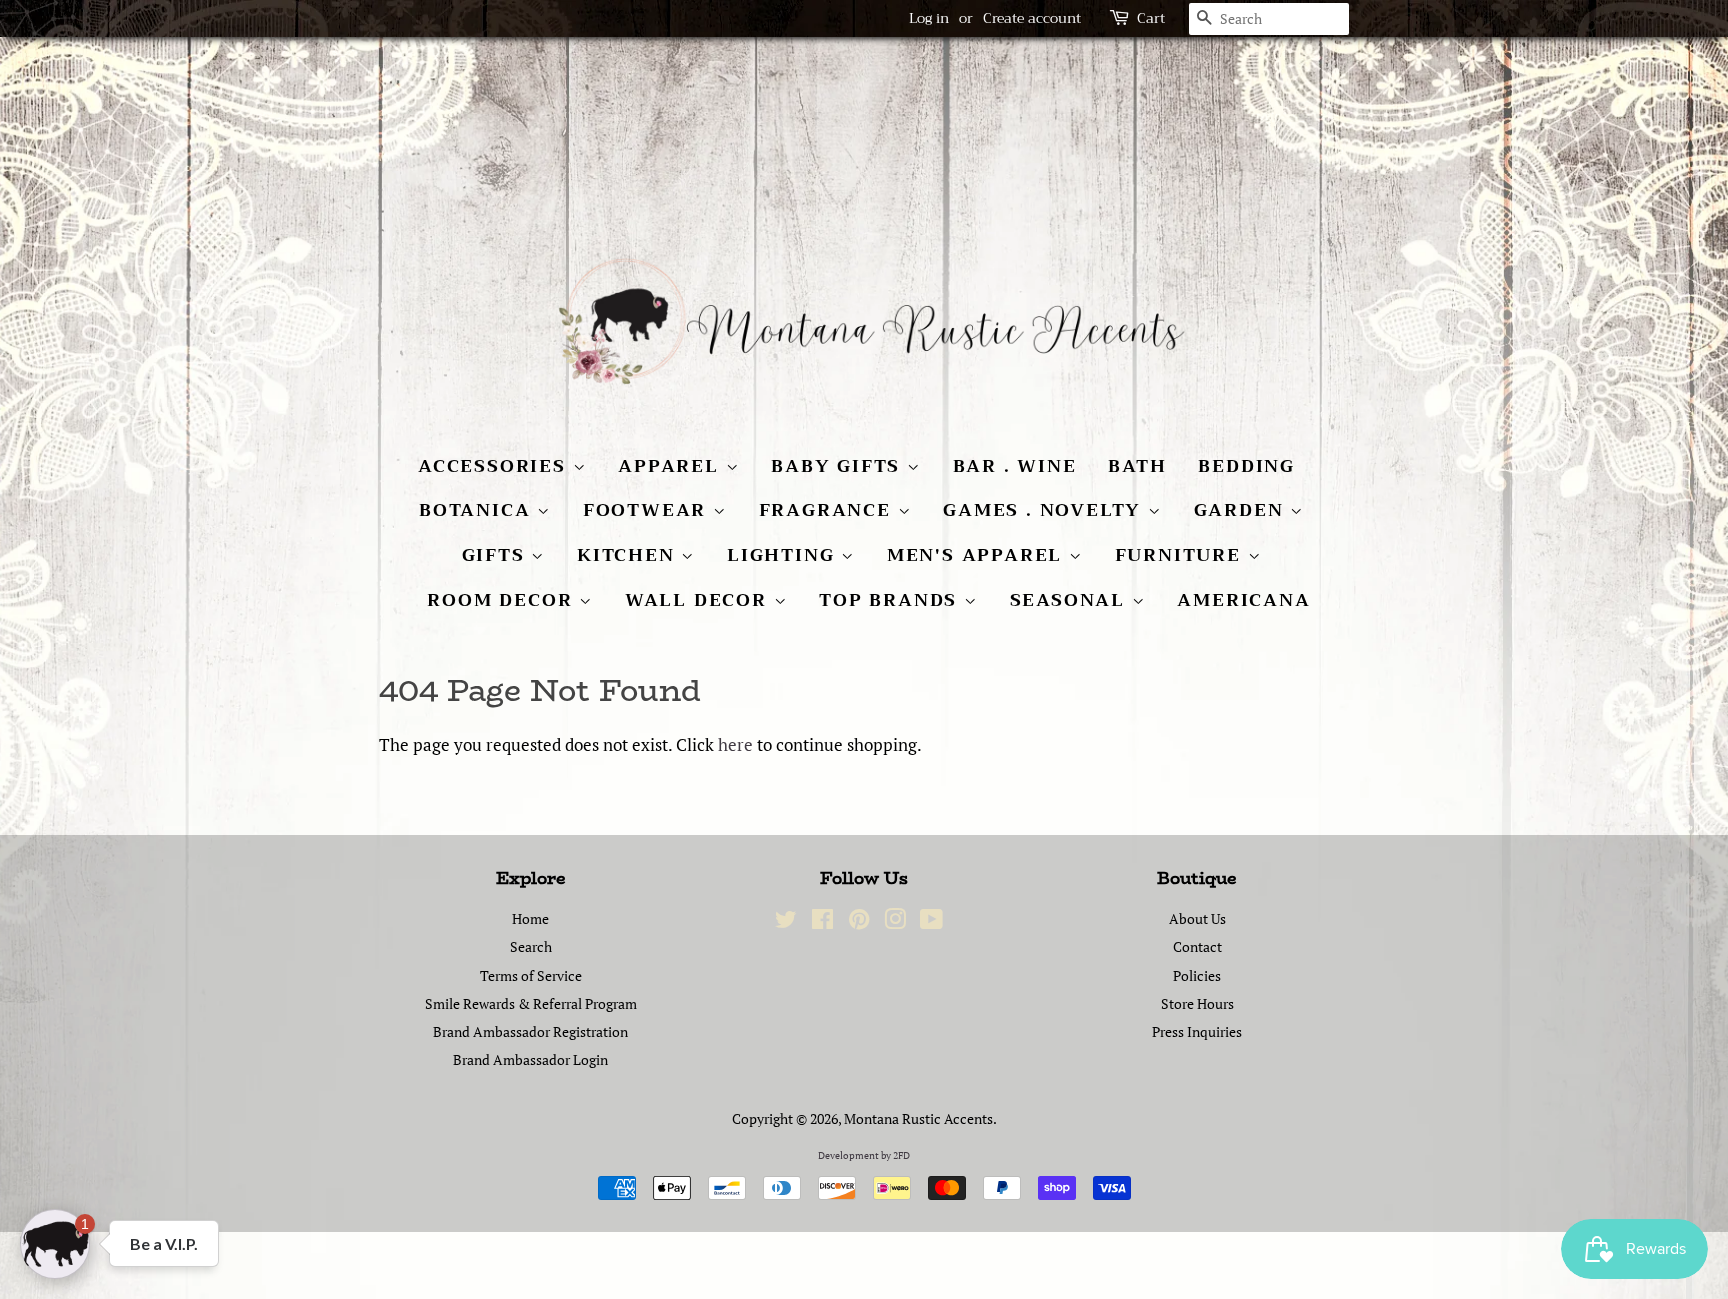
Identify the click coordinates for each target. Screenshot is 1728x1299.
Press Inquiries (1197, 1031)
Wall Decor (699, 600)
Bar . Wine (1015, 466)
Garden (1242, 510)
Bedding (1246, 466)
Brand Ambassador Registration (530, 1031)
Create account (1032, 18)
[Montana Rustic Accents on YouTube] (931, 922)
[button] (55, 1244)
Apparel (671, 466)
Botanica (478, 510)
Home (530, 918)
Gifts (497, 555)
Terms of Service (531, 975)
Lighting (784, 555)
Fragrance (828, 510)
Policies (1197, 975)
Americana (1243, 600)
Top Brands (891, 600)
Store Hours (1197, 1003)
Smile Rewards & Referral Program (531, 1003)
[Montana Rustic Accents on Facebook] (822, 922)
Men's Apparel (978, 555)
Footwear (648, 510)
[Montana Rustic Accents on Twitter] (786, 922)
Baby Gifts (839, 466)
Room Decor (503, 600)
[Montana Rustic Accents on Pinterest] (859, 922)
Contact (1197, 946)
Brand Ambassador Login (530, 1059)
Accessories (495, 466)
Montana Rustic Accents (918, 1118)
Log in (929, 18)
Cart (1151, 18)
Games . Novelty (1045, 510)
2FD (901, 1155)
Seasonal (1071, 600)
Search (531, 946)
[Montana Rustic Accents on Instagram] (895, 922)
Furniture (1181, 555)
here (735, 744)
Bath (1137, 466)
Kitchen (629, 555)
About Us (1197, 918)
